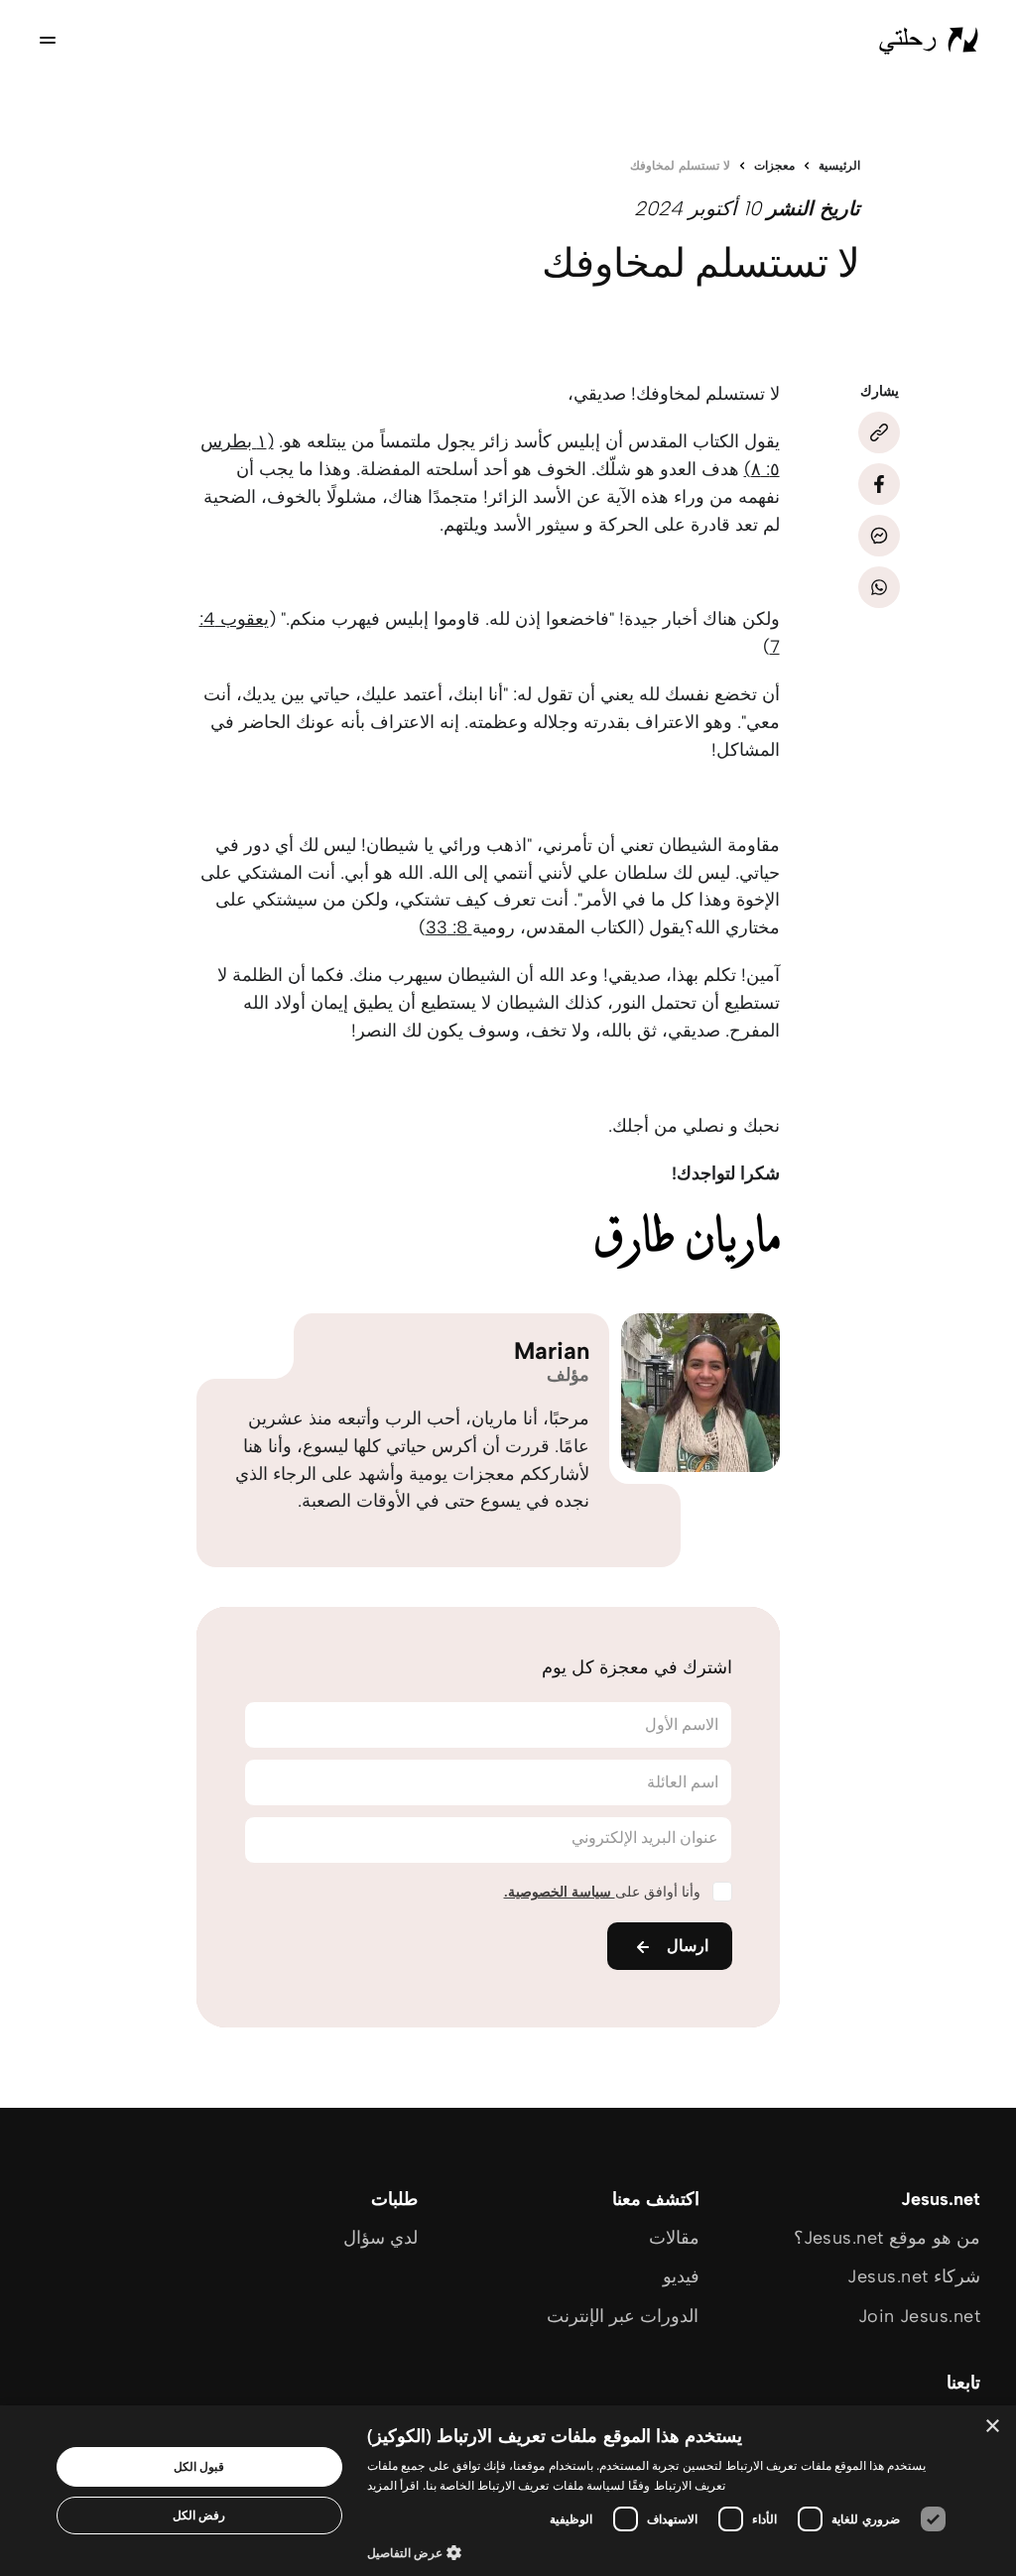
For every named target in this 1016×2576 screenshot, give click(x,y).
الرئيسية (839, 166)
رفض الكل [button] (199, 2515)
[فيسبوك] (879, 484)
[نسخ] (879, 432)
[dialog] (508, 2491)
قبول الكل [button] (199, 2466)
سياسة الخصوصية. (560, 1892)
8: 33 (449, 927)
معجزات (774, 166)
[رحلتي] (929, 40)
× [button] (994, 2427)
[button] (662, 2552)
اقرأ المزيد (393, 2485)
